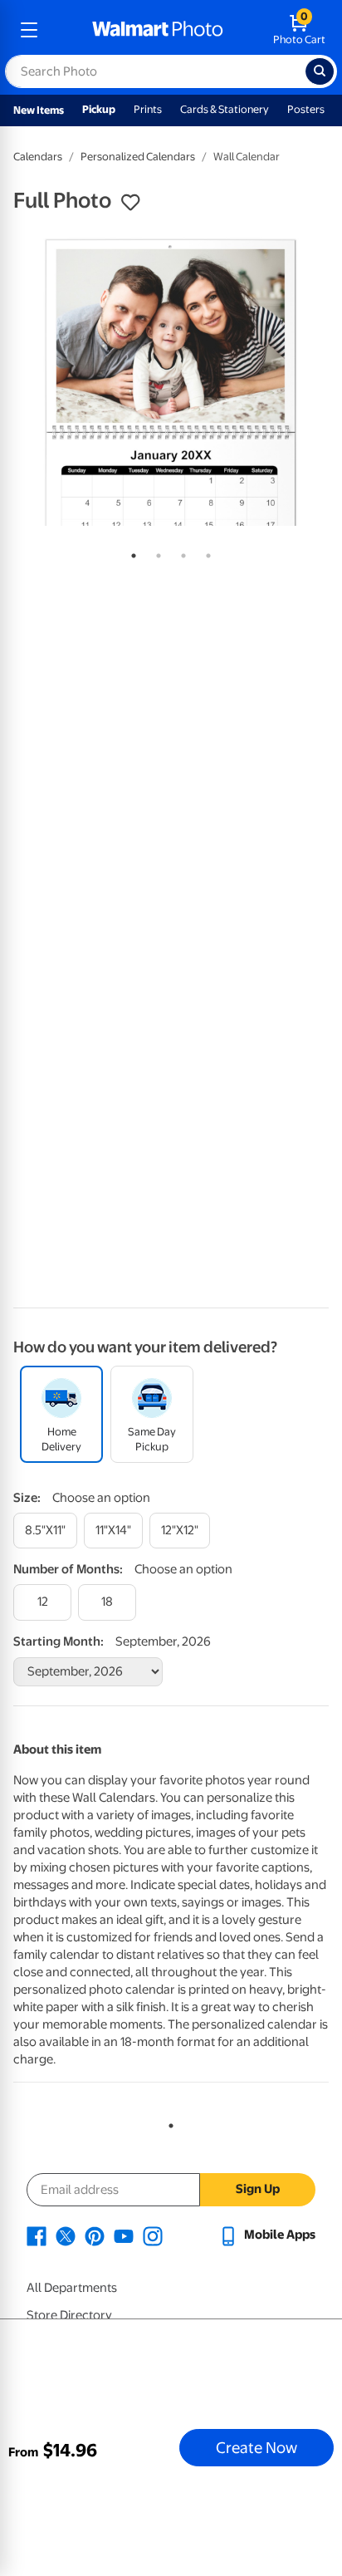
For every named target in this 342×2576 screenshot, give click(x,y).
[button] (130, 203)
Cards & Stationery (225, 109)
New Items (39, 110)
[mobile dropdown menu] (29, 30)
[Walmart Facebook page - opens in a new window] (37, 2235)
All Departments (72, 2288)
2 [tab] (155, 552)
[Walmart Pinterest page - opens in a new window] (95, 2235)
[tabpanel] (171, 381)
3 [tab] (180, 552)
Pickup (99, 109)
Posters (306, 109)
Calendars (38, 157)
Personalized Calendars (138, 157)
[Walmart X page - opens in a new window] (66, 2235)
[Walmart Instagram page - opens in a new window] (153, 2235)
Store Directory (69, 2315)
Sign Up (258, 2189)
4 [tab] (205, 552)
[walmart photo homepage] (158, 30)
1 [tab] (130, 552)
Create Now (256, 2447)
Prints (148, 109)
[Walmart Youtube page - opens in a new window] (124, 2235)
